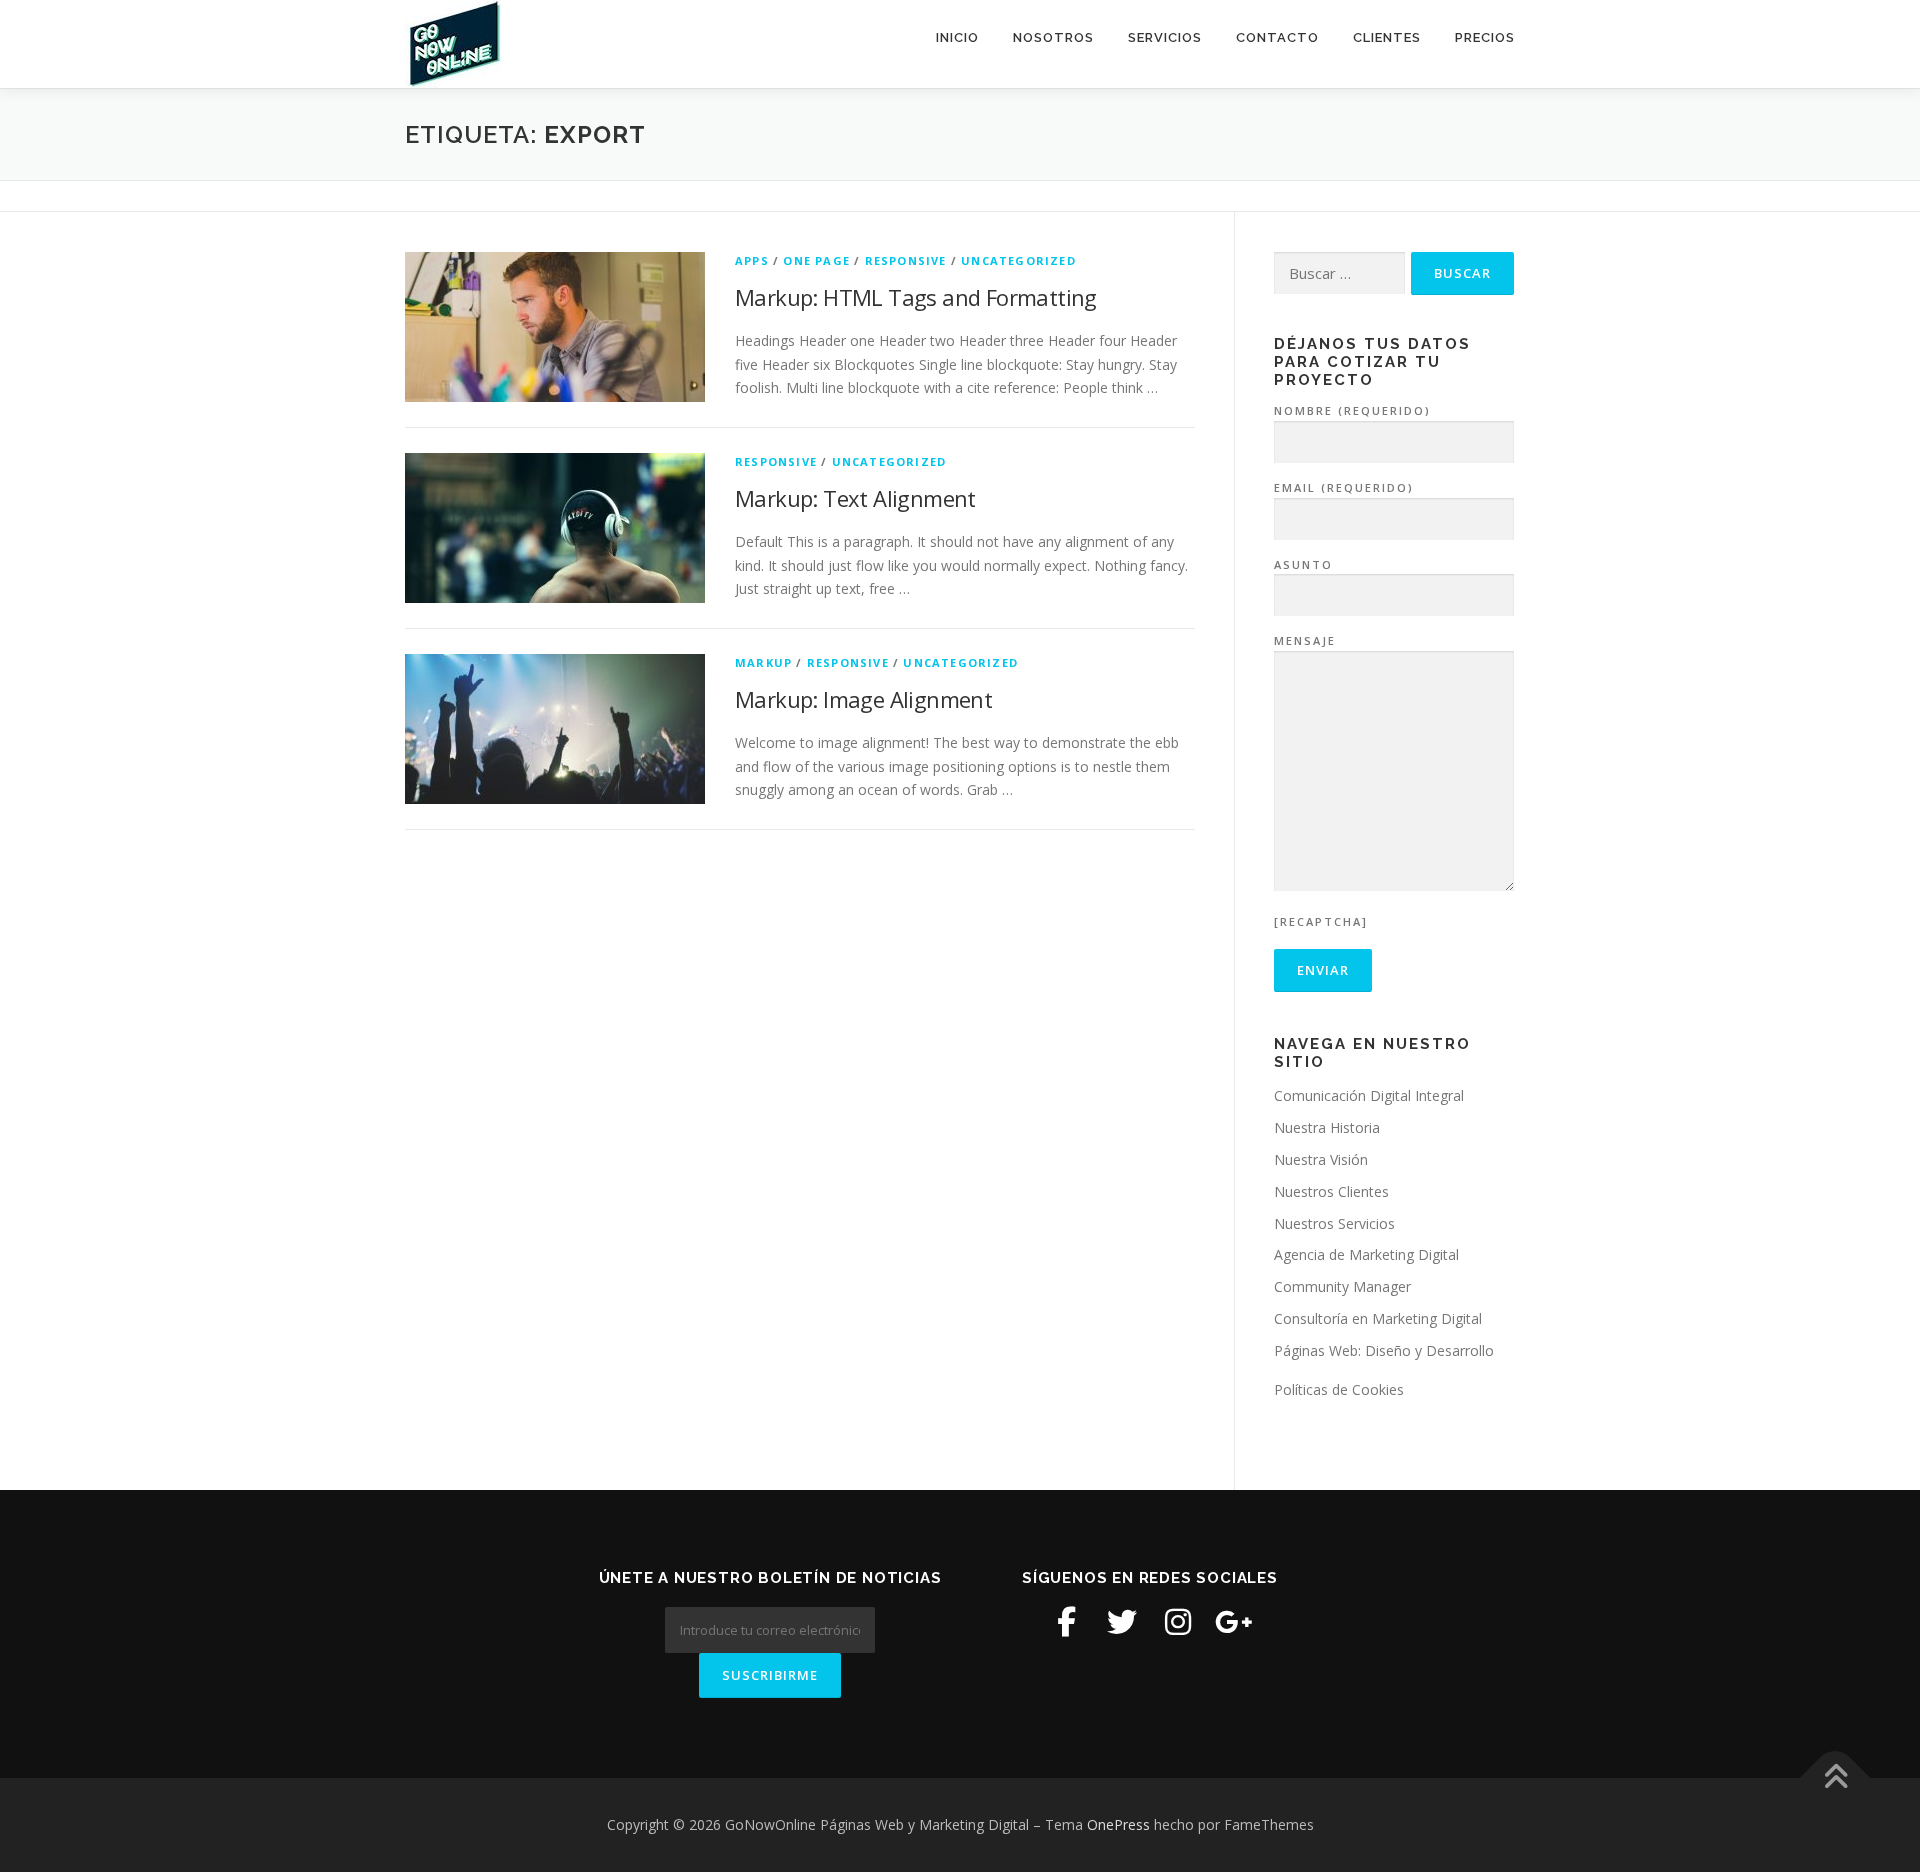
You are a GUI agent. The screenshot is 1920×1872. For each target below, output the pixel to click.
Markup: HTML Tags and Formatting (916, 297)
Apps (752, 260)
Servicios (1165, 37)
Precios (1485, 37)
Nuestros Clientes (1331, 1191)
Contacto (1277, 37)
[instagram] (1178, 1622)
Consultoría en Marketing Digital (1378, 1318)
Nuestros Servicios (1334, 1223)
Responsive (906, 260)
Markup (763, 662)
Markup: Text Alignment (855, 498)
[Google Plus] (1234, 1622)
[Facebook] (1066, 1622)
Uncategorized (1018, 260)
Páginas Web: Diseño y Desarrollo (1384, 1350)
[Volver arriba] (1835, 1777)
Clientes (1387, 37)
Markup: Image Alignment (863, 699)
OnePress (1118, 1824)
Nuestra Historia (1327, 1127)
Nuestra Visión (1321, 1159)
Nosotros (1053, 37)
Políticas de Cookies (1339, 1389)
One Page (816, 260)
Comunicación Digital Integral (1369, 1095)
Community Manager (1342, 1286)
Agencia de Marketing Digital (1366, 1254)
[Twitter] (1122, 1622)
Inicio (957, 37)
